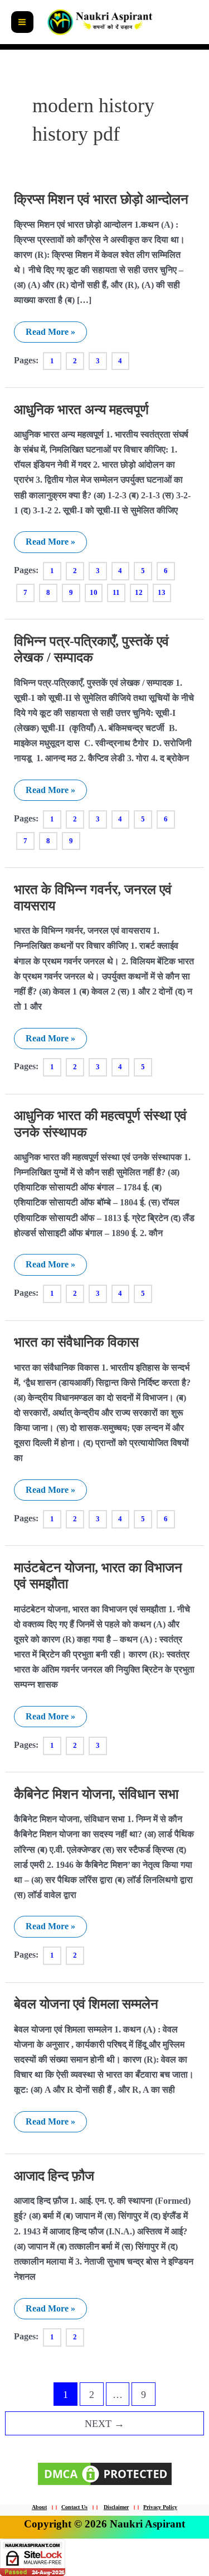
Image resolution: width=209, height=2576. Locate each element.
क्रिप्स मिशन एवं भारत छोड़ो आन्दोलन (101, 199)
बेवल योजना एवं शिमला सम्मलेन (86, 2004)
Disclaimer (116, 2507)
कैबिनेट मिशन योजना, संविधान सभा (96, 1794)
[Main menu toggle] (22, 22)
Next (104, 2424)
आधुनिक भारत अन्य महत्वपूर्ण (81, 410)
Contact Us (74, 2507)
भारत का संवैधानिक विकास (76, 1342)
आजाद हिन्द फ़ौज (54, 2176)
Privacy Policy (160, 2507)
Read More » (50, 329)
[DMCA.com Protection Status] (105, 2473)
